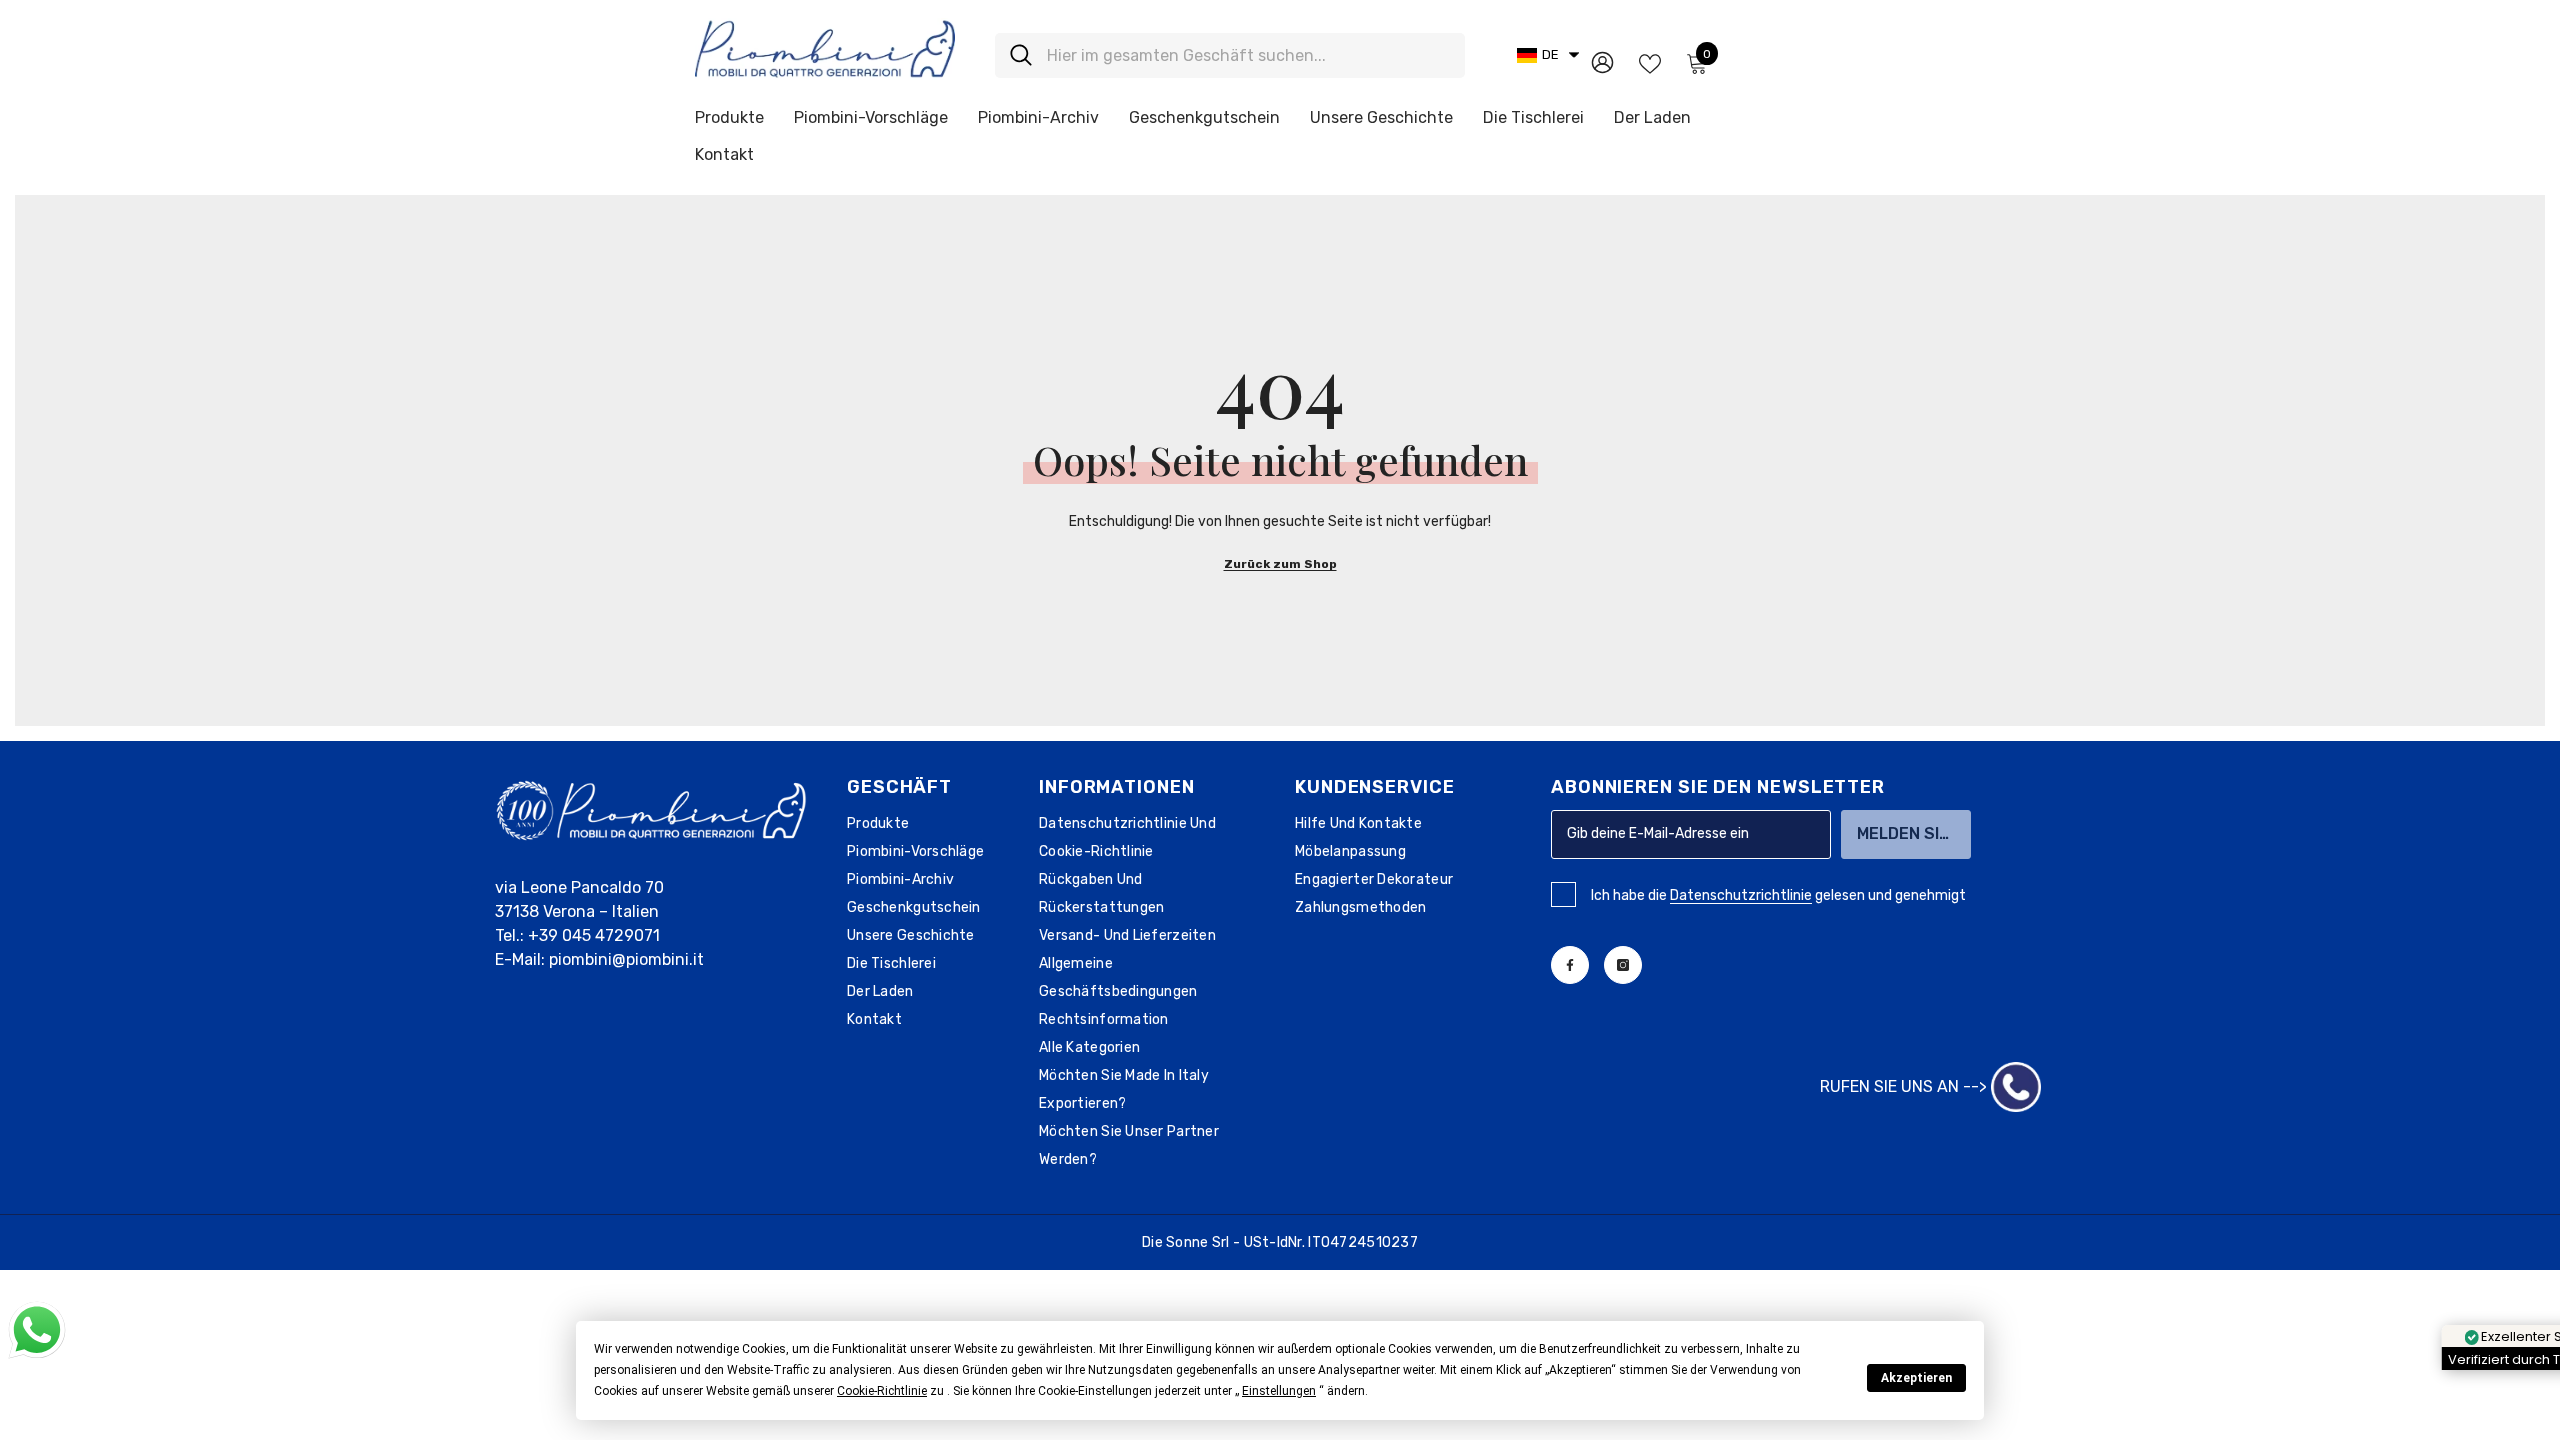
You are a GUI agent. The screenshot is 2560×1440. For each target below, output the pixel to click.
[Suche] (1230, 55)
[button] (882, 1391)
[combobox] (1248, 55)
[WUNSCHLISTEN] (1650, 62)
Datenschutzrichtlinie (1741, 895)
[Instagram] (1623, 965)
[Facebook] (1570, 965)
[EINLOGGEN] (1602, 61)
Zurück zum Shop (1280, 564)
